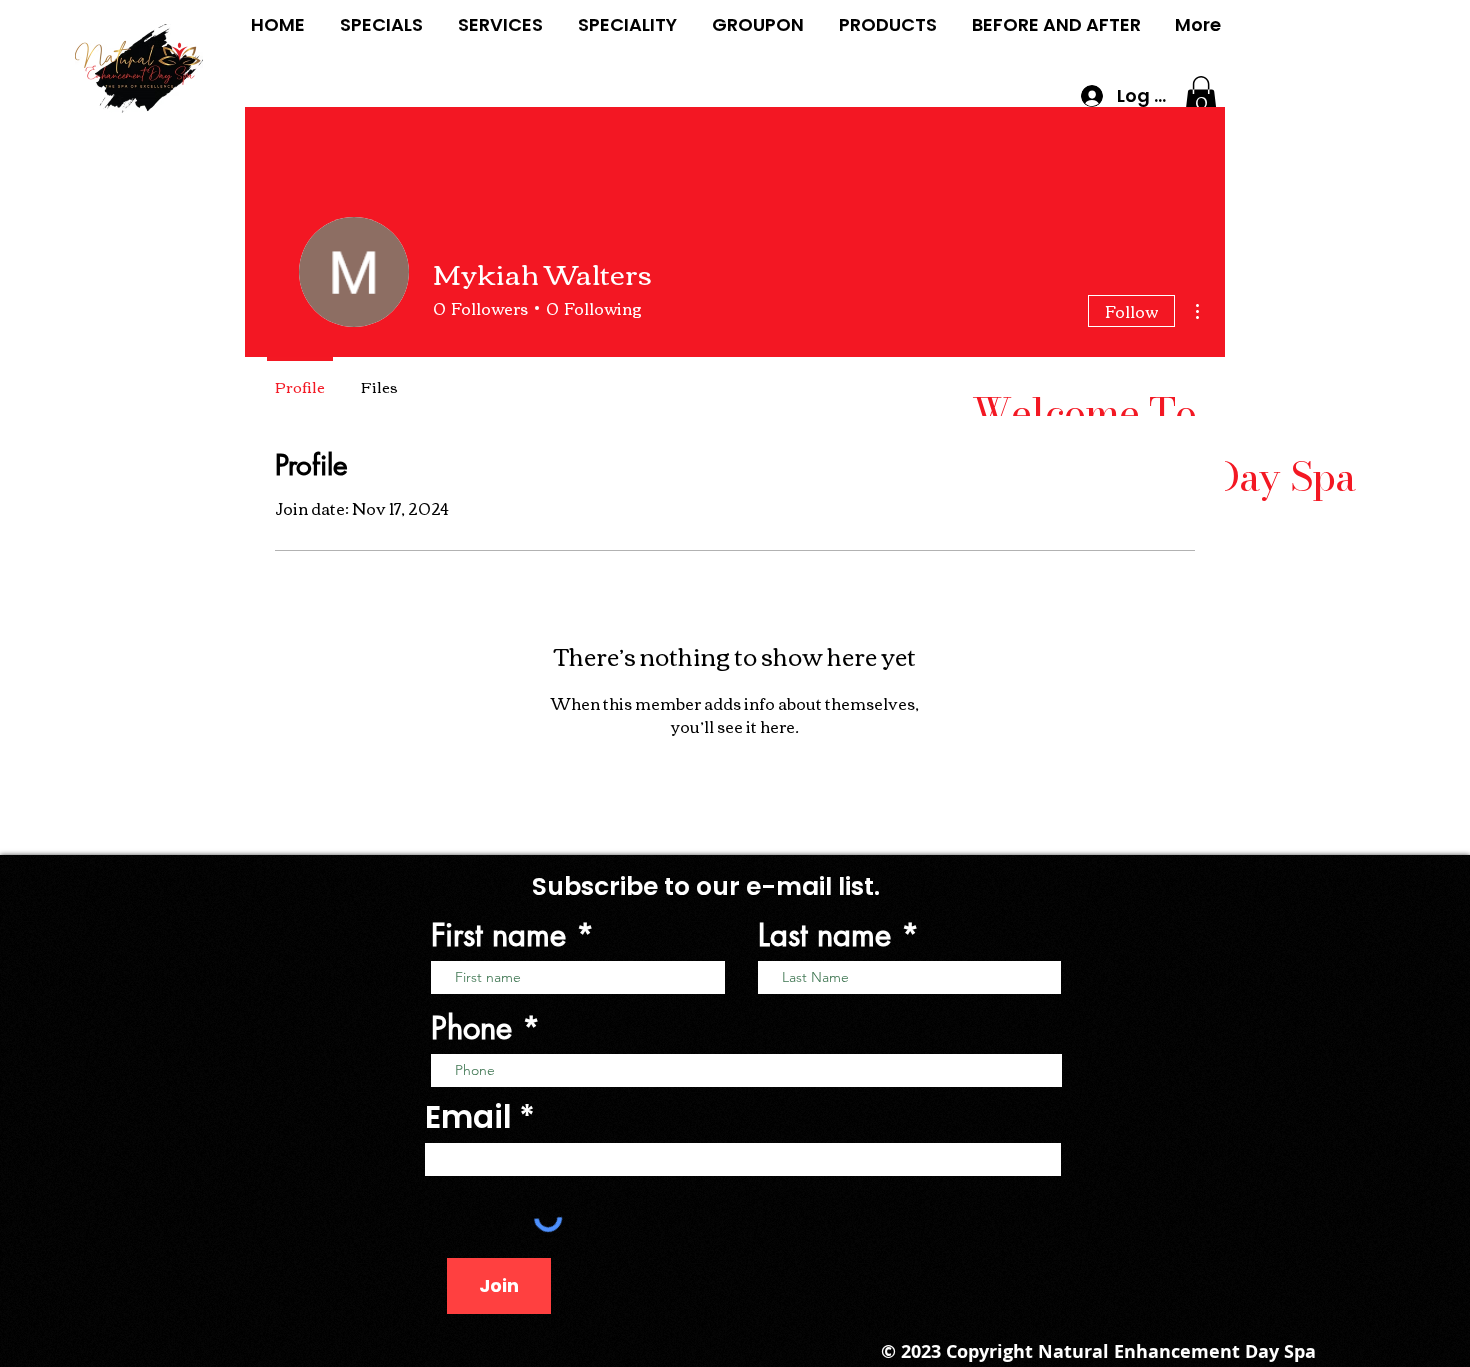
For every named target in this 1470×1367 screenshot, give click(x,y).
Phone (471, 1028)
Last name (824, 935)
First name (498, 935)
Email (468, 1117)
